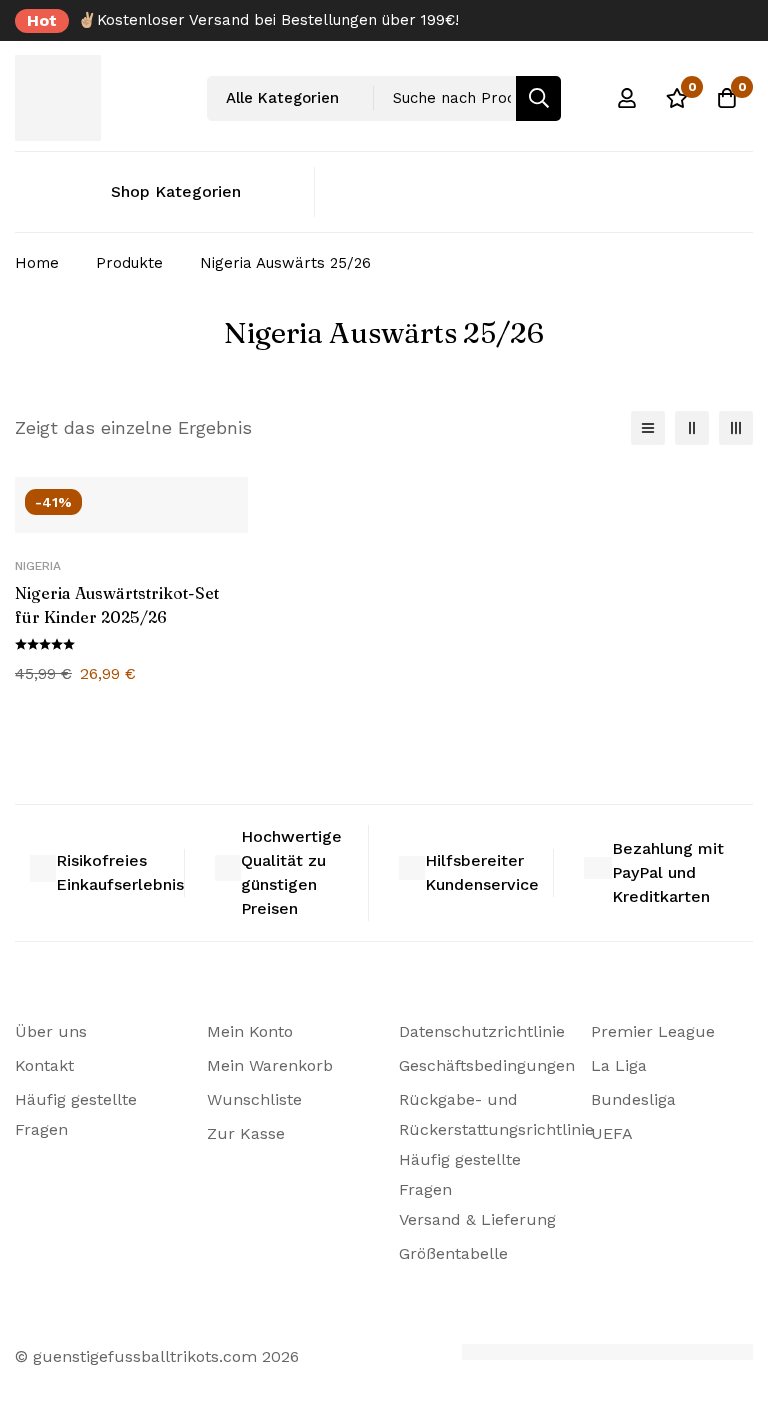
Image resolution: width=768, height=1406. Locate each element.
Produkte (129, 263)
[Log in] (627, 98)
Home (37, 263)
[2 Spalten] (692, 428)
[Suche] (538, 98)
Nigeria (38, 566)
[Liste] (648, 428)
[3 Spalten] (736, 428)
